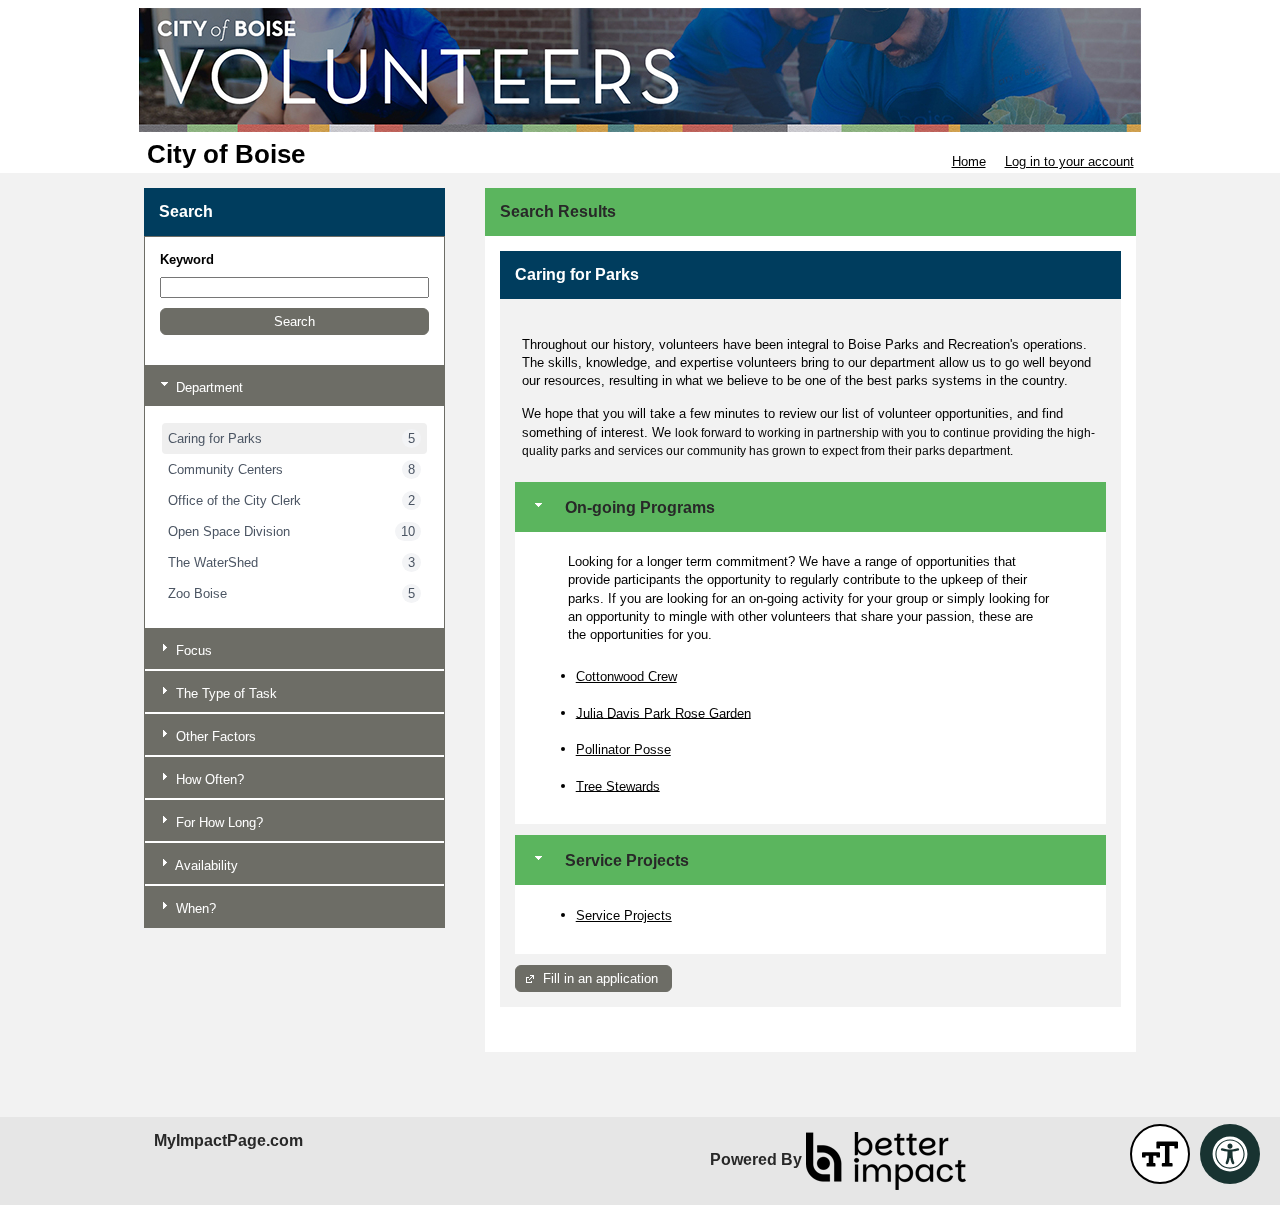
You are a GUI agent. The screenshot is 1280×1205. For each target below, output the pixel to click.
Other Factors (214, 736)
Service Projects (624, 915)
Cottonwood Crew (626, 676)
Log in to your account (1069, 161)
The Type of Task (224, 693)
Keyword (187, 259)
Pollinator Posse (623, 749)
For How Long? (217, 822)
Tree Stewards (618, 785)
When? (194, 908)
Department (207, 387)
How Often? (208, 779)
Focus (192, 650)
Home (969, 161)
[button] (294, 321)
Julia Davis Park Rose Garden (663, 712)
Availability (205, 865)
